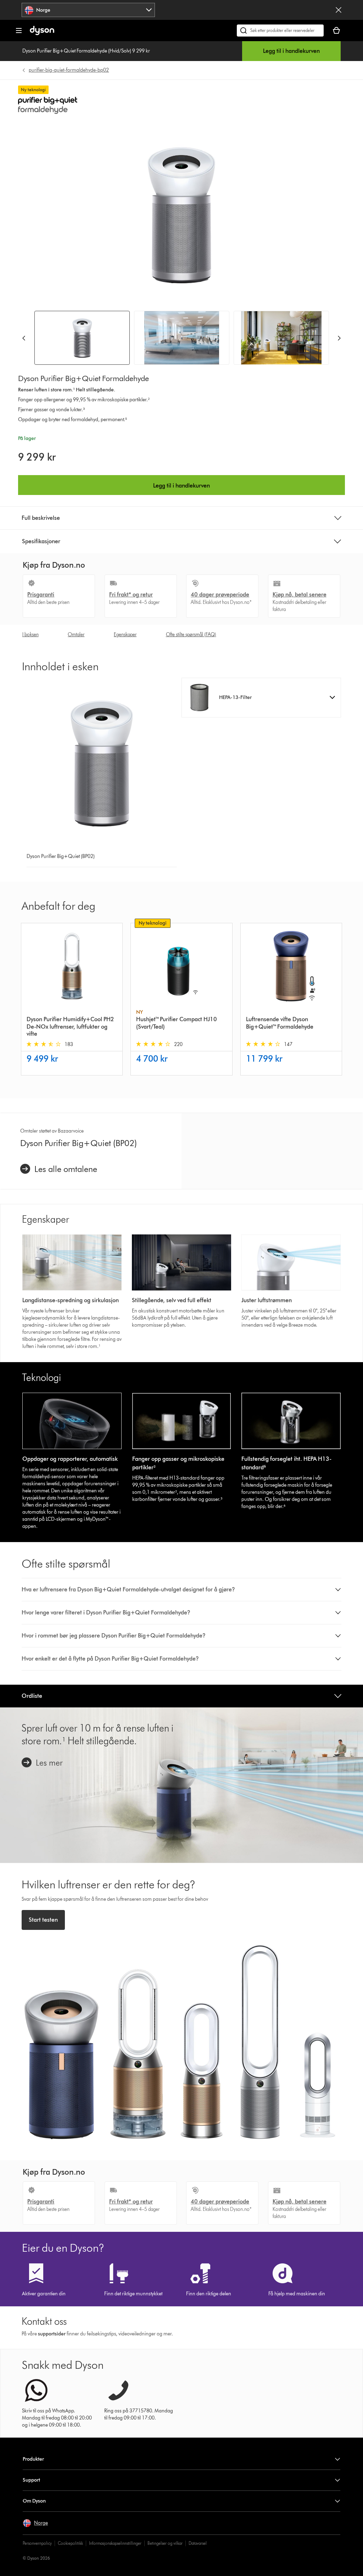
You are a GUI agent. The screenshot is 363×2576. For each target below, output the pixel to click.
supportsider (52, 2334)
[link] (59, 1169)
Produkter (33, 2459)
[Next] (339, 338)
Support (31, 2480)
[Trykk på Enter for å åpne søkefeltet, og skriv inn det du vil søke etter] (280, 31)
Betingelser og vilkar (165, 2543)
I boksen (30, 635)
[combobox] (88, 10)
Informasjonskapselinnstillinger (115, 2543)
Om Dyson (34, 2501)
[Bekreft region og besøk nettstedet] (339, 10)
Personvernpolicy (37, 2543)
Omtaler (76, 635)
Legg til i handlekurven (291, 51)
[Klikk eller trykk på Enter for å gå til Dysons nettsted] (42, 34)
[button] (261, 698)
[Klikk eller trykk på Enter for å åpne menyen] (19, 31)
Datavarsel (198, 2543)
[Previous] (24, 338)
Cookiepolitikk (70, 2543)
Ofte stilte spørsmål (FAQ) (191, 635)
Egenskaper (125, 635)
